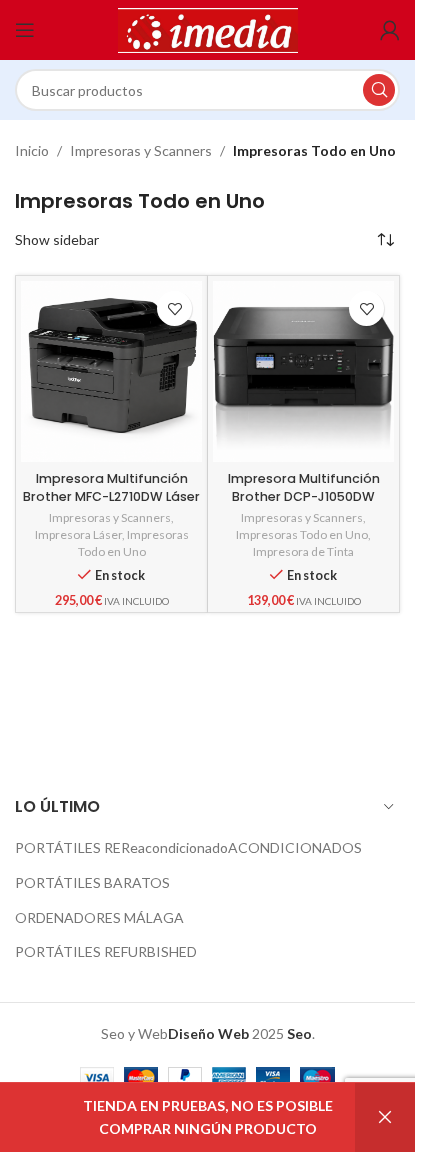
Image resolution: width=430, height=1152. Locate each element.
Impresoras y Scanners (141, 150)
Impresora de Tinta (303, 551)
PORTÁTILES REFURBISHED (106, 951)
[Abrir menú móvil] (25, 30)
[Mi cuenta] (390, 30)
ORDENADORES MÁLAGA (99, 917)
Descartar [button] (385, 1117)
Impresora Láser (78, 534)
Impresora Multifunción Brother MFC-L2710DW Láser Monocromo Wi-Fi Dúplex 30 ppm (112, 505)
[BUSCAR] (379, 90)
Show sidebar (57, 240)
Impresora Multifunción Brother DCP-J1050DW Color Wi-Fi (304, 496)
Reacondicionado (174, 847)
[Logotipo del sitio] (208, 28)
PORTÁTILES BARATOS (92, 882)
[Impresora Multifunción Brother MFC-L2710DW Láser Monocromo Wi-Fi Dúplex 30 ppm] (111, 371)
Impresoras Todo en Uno (133, 543)
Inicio (32, 150)
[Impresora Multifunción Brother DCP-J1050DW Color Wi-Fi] (303, 371)
